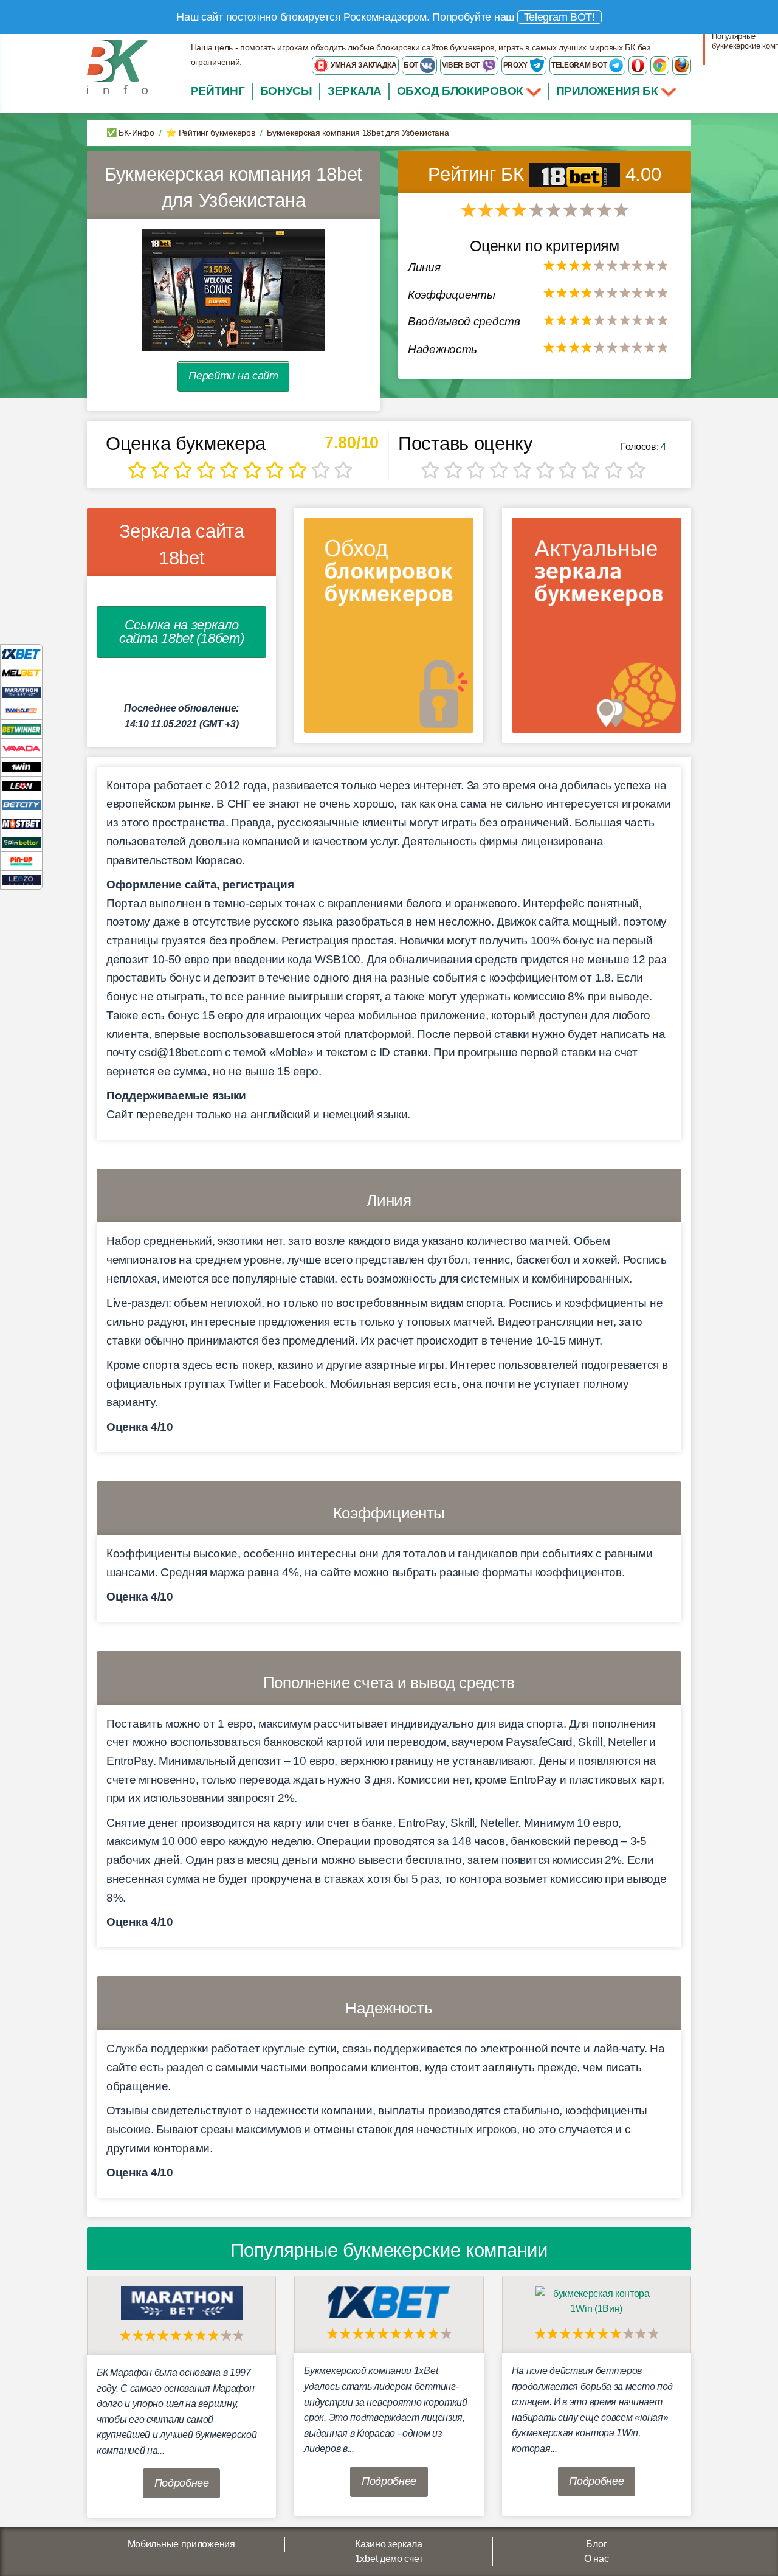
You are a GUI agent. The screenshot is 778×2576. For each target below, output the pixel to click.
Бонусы (286, 91)
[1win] (21, 767)
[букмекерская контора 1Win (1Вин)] (596, 2301)
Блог (596, 2544)
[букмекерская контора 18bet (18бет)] (577, 174)
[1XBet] (21, 653)
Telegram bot (580, 65)
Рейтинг (218, 91)
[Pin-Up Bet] (21, 861)
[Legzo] (21, 880)
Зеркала (355, 91)
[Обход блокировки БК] (389, 629)
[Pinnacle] (21, 710)
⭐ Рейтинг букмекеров (210, 133)
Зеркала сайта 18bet (182, 544)
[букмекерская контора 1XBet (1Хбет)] (389, 2301)
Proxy (516, 65)
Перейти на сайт (233, 376)
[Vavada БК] (21, 748)
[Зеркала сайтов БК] (597, 629)
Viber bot (462, 65)
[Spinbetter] (21, 842)
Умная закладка (363, 65)
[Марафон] (21, 691)
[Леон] (21, 785)
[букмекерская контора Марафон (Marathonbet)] (182, 2302)
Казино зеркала (389, 2544)
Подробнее (182, 2483)
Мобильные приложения (181, 2544)
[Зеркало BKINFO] (117, 67)
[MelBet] (21, 672)
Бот (412, 65)
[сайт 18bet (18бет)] (233, 290)
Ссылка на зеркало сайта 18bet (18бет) (181, 632)
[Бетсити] (21, 804)
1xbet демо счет (389, 2559)
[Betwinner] (21, 729)
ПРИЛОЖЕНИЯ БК (609, 91)
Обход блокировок (460, 91)
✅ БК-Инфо (130, 133)
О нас (597, 2559)
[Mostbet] (21, 823)
